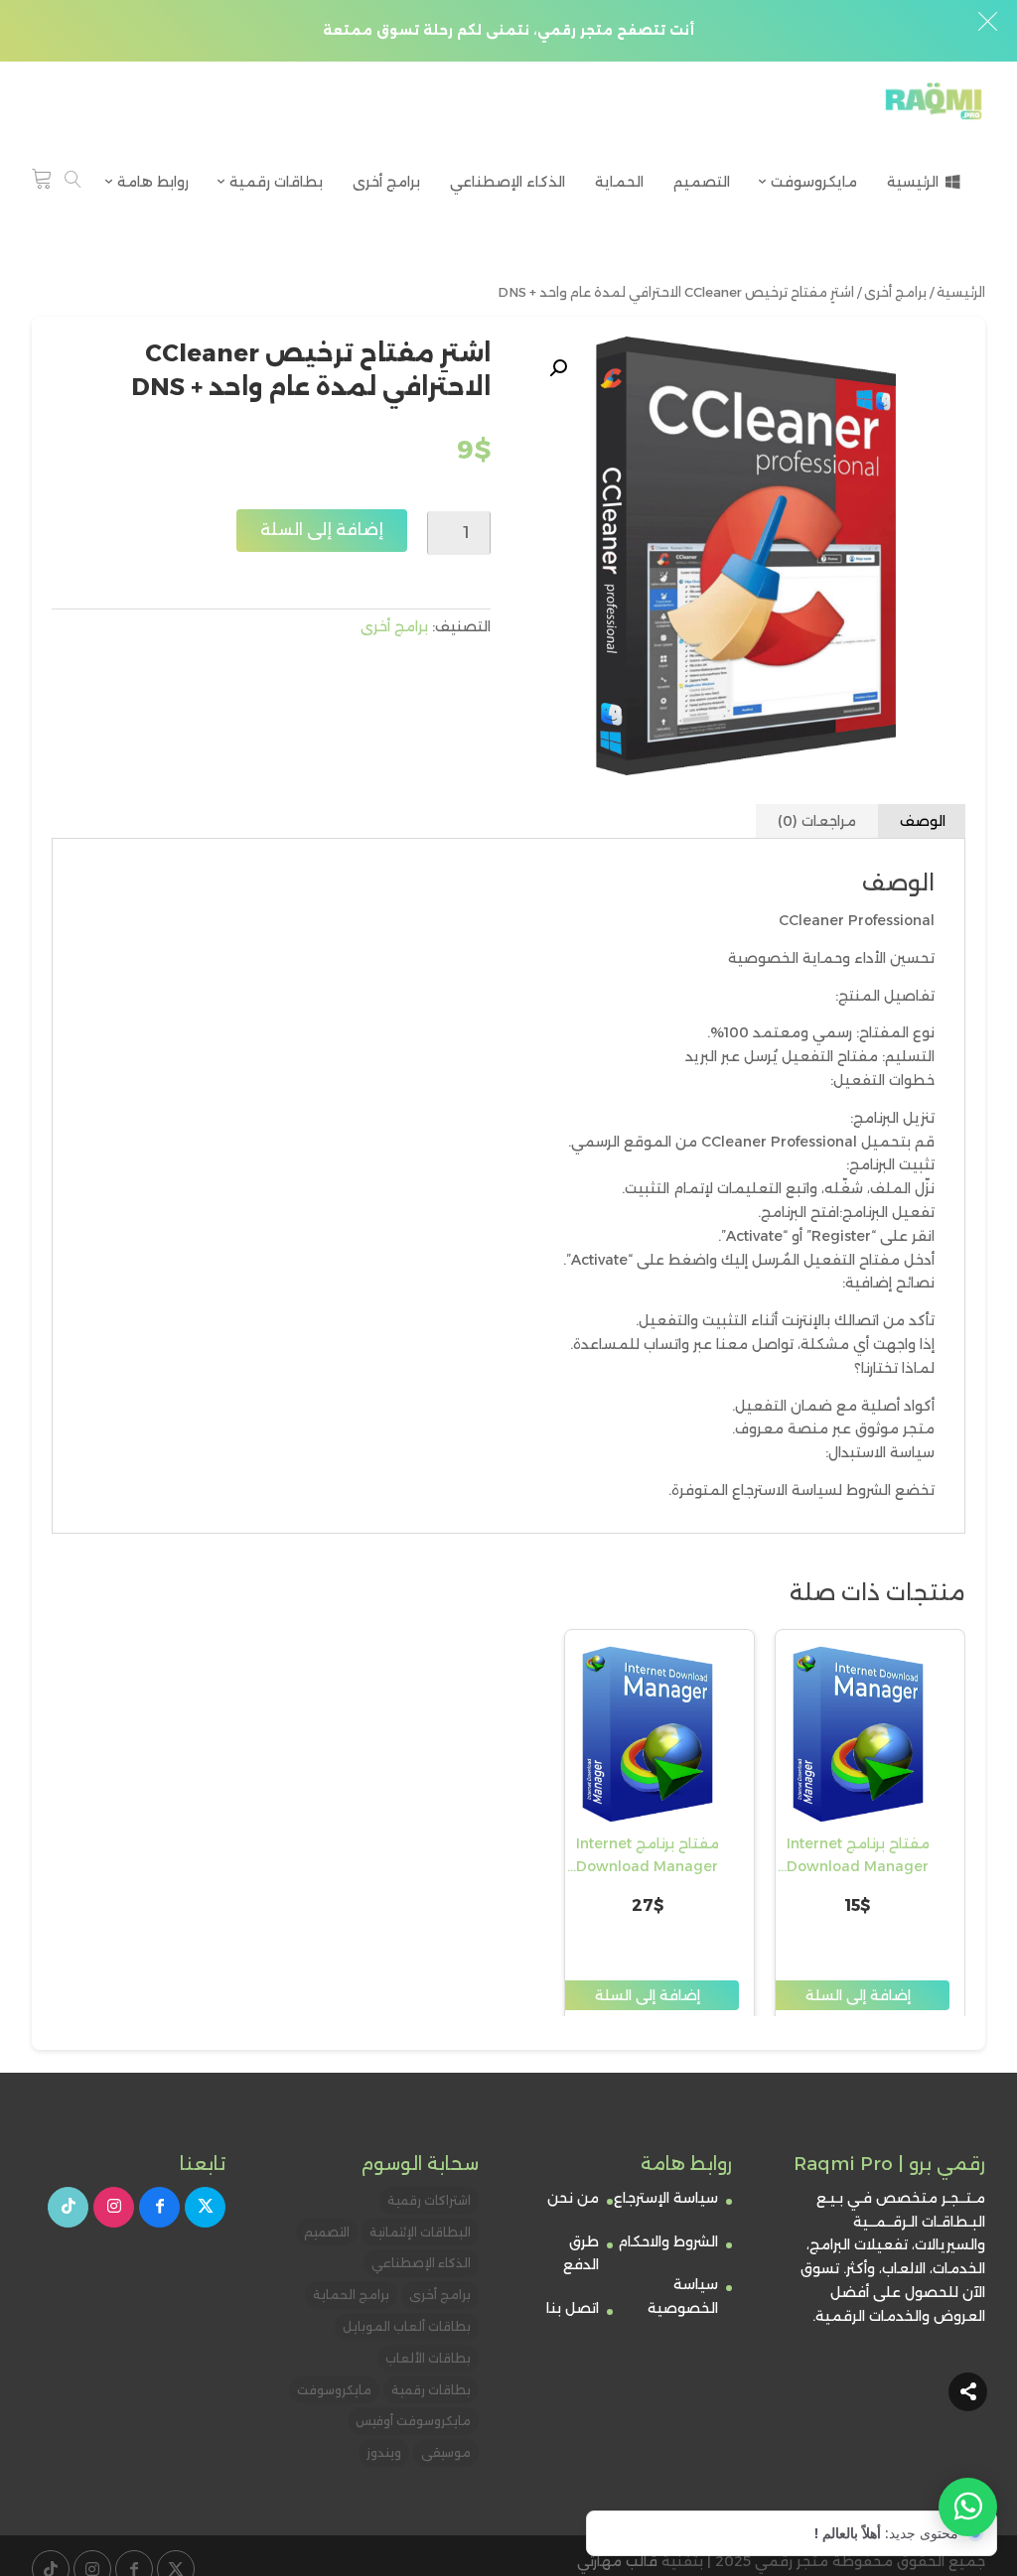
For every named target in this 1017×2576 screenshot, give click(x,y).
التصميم (327, 2232)
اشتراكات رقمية (429, 2200)
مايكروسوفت (334, 2390)
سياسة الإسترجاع (666, 2198)
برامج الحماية (351, 2295)
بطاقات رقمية (431, 2390)
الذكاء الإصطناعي (421, 2263)
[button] (558, 368)
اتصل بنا (573, 2308)
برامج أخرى (895, 292)
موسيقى (446, 2452)
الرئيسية (961, 292)
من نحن (573, 2198)
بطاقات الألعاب (428, 2358)
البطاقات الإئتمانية (420, 2232)
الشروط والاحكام (668, 2241)
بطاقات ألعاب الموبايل (407, 2326)
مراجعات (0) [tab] (817, 821)
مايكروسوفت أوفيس (413, 2421)
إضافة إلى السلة (322, 530)
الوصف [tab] (923, 821)
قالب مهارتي (617, 2561)
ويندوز (384, 2452)
